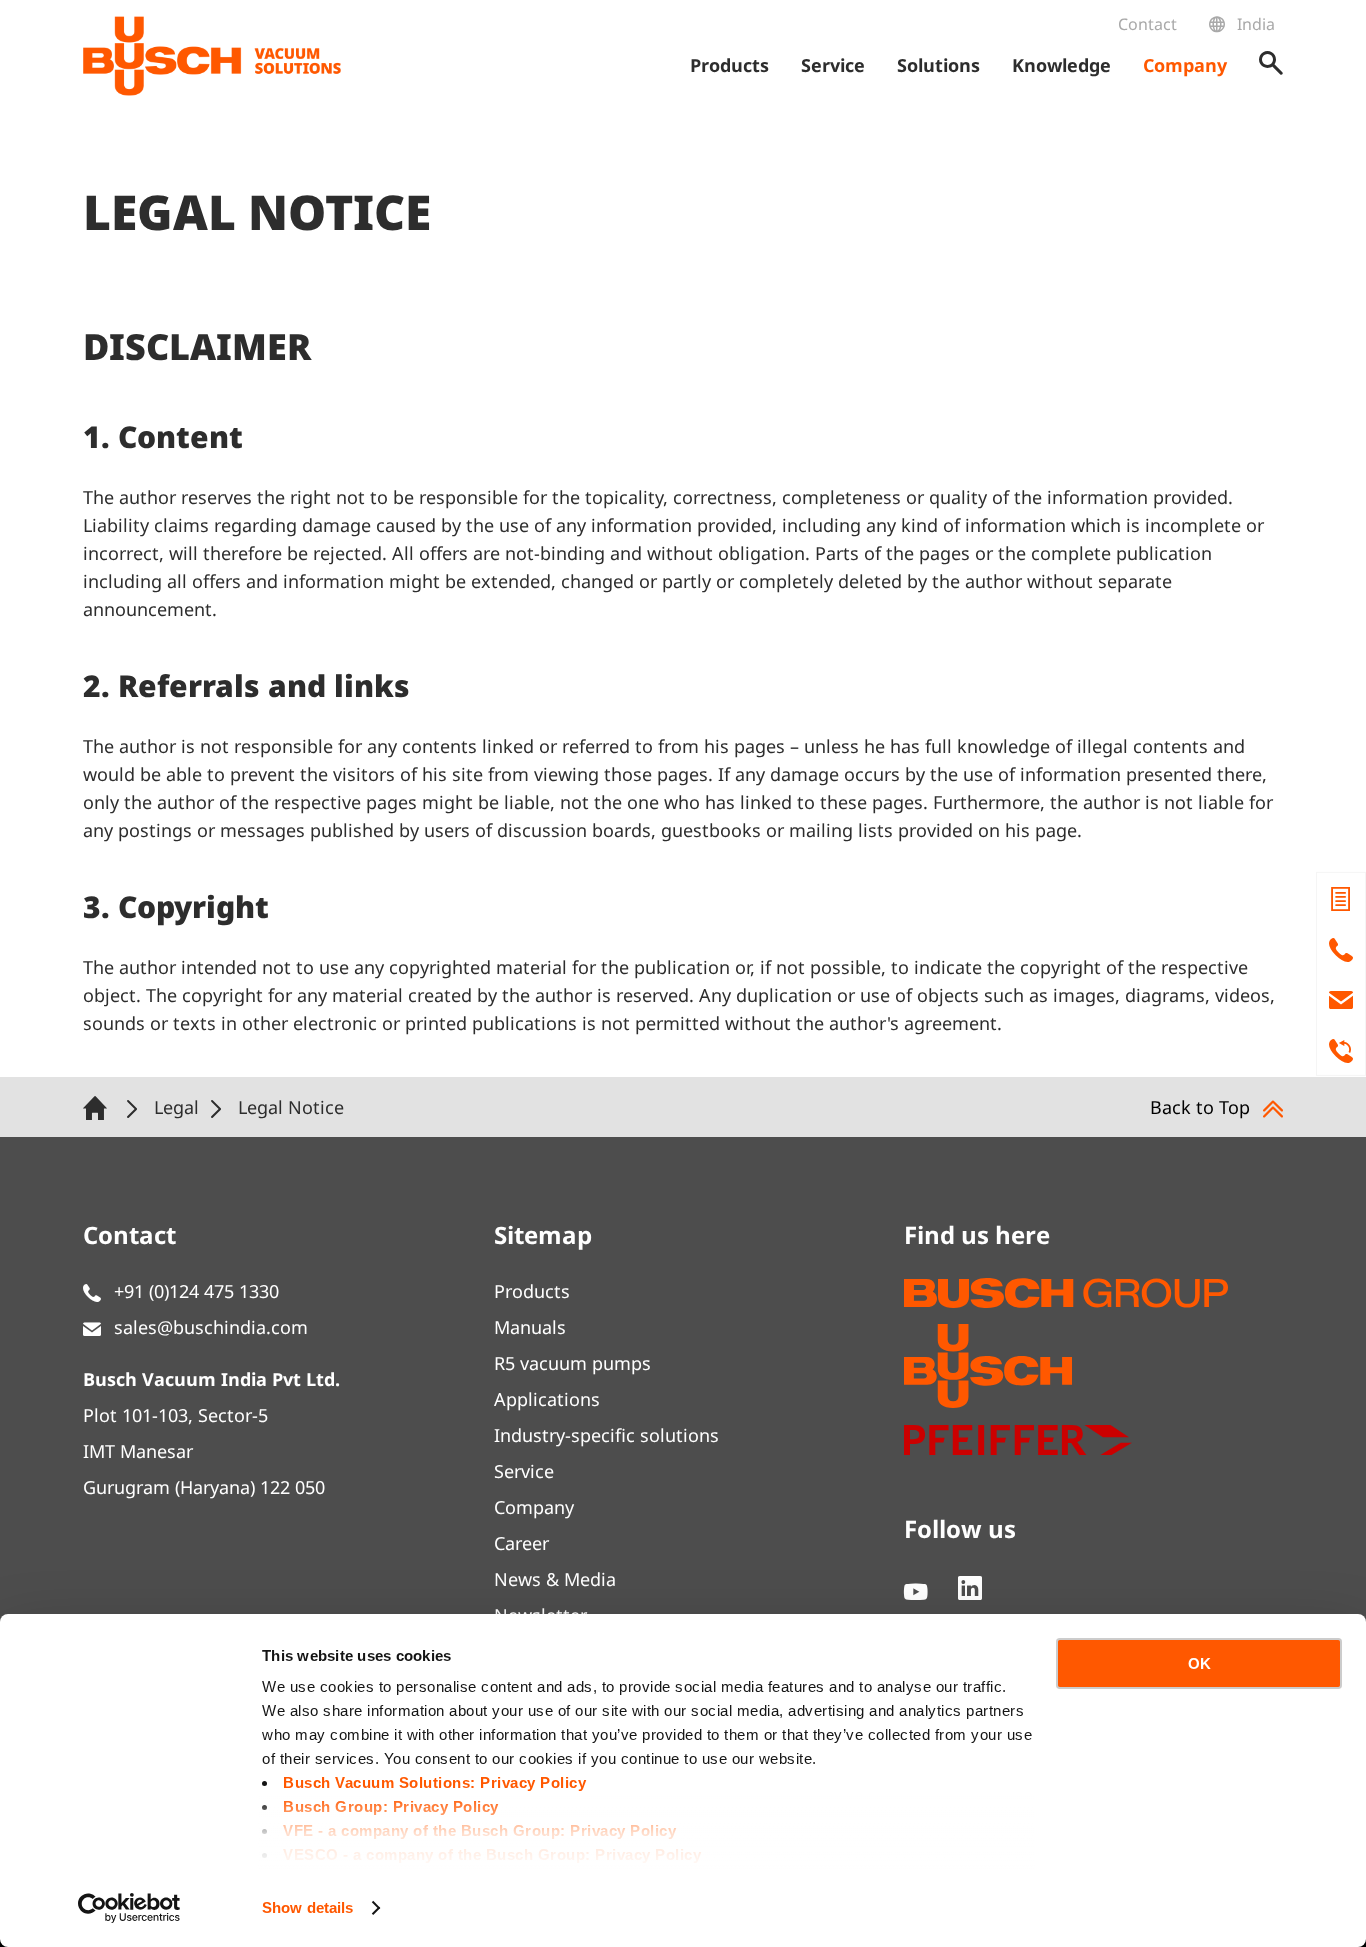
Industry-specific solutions (606, 1435)
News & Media (555, 1579)
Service (524, 1471)
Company (534, 1507)
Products (532, 1291)
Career (521, 1543)
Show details (307, 1907)
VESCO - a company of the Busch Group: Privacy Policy (492, 1854)
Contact (1147, 24)
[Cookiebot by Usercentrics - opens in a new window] (129, 1908)
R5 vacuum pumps (572, 1363)
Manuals (530, 1327)
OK (1199, 1663)
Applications (547, 1399)
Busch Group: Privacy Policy (391, 1806)
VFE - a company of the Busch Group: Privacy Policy (479, 1830)
